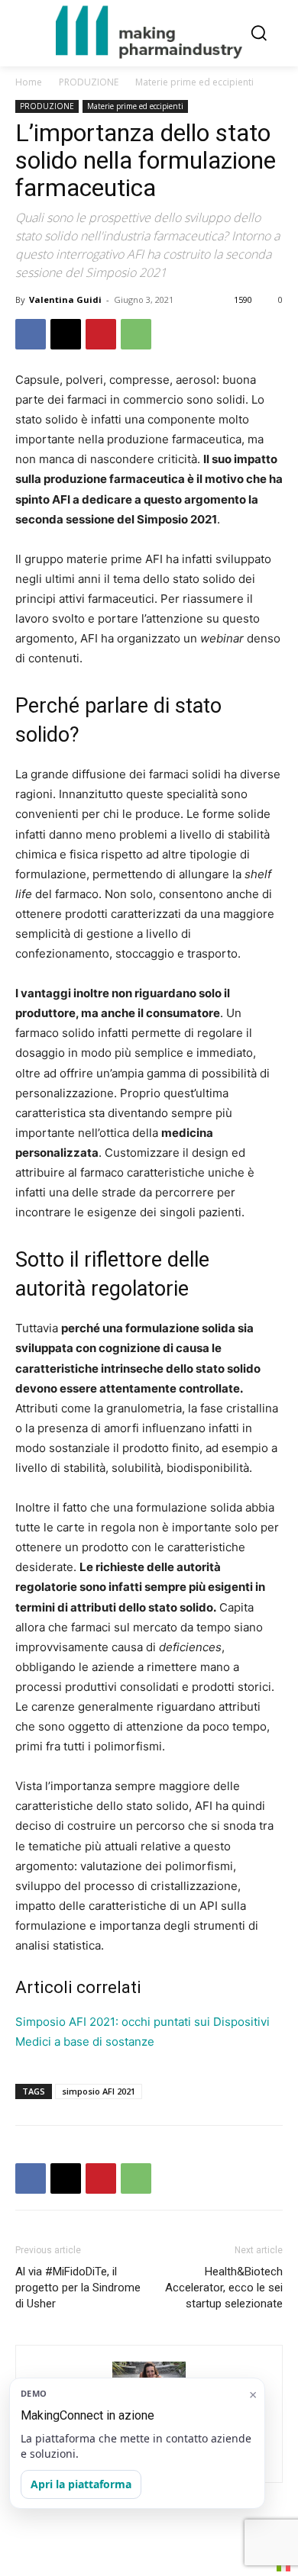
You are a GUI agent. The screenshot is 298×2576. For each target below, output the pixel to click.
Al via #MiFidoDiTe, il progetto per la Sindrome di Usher (78, 2288)
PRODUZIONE (89, 82)
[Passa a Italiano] (283, 2566)
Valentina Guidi (65, 299)
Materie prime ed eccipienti (194, 82)
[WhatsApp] (136, 334)
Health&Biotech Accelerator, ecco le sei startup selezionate (224, 2288)
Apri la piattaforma (81, 2484)
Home (29, 82)
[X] (66, 334)
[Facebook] (31, 334)
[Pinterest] (101, 334)
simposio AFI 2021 (99, 2091)
